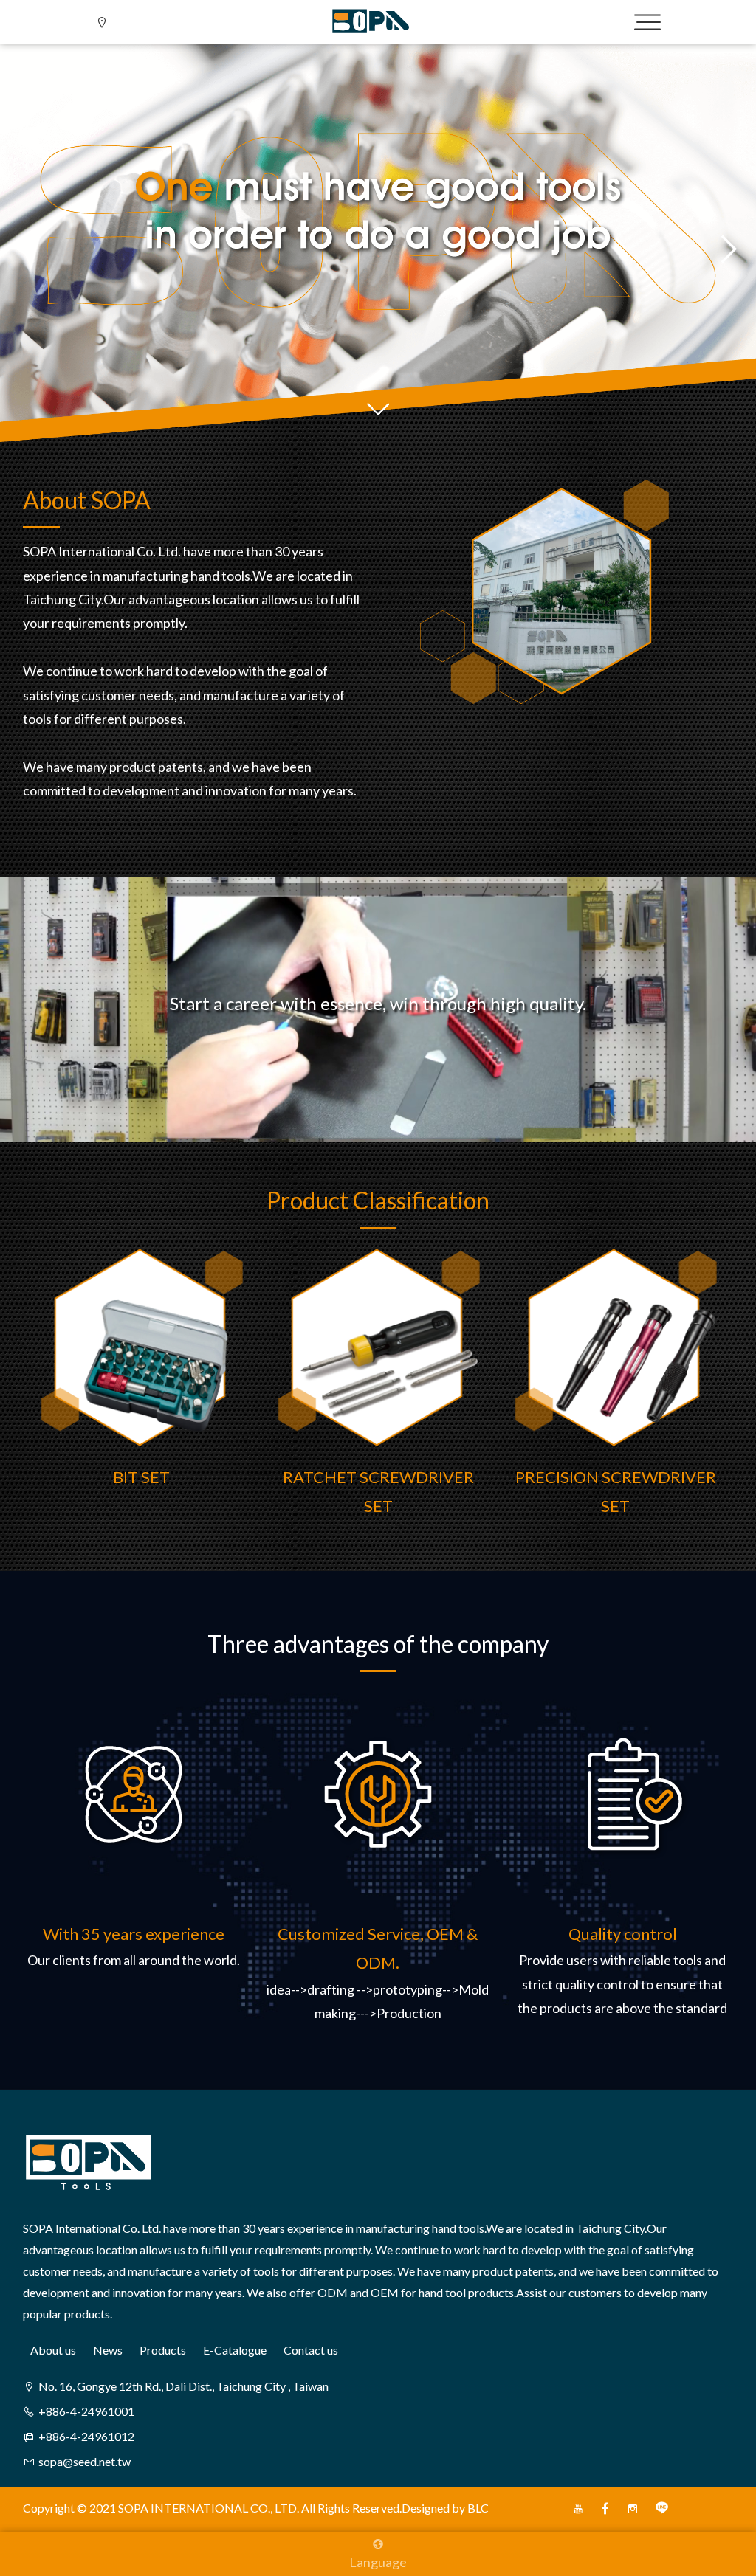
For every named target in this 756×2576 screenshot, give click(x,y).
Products (163, 2350)
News (108, 2350)
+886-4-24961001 (86, 2411)
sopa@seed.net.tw (85, 2461)
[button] (30, 249)
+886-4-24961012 (86, 2436)
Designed (426, 2508)
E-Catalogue (235, 2350)
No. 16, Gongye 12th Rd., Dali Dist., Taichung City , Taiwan (183, 2386)
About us (53, 2350)
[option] (141, 1387)
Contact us (311, 2350)
